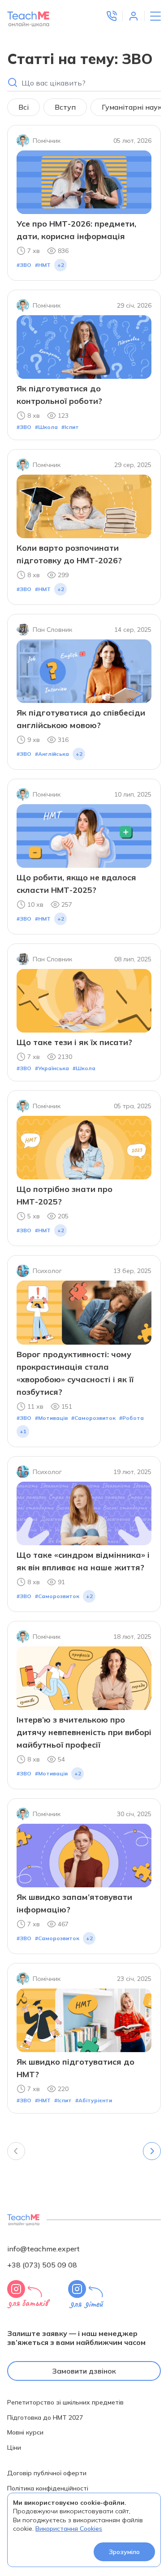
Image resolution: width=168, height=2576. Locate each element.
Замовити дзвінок (84, 2371)
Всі (24, 107)
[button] (112, 16)
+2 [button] (61, 265)
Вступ (65, 107)
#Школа (46, 427)
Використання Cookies (69, 2529)
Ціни (14, 2448)
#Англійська (52, 754)
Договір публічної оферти (47, 2473)
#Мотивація (51, 1418)
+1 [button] (23, 1431)
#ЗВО (24, 265)
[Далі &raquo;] (152, 2151)
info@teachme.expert (43, 2249)
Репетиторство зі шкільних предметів (65, 2402)
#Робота (131, 1418)
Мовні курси (25, 2432)
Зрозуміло (124, 2552)
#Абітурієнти (94, 2100)
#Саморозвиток (93, 1418)
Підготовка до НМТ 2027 (45, 2418)
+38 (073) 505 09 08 (42, 2265)
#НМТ (43, 265)
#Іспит (70, 427)
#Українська (52, 1068)
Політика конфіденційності (48, 2488)
